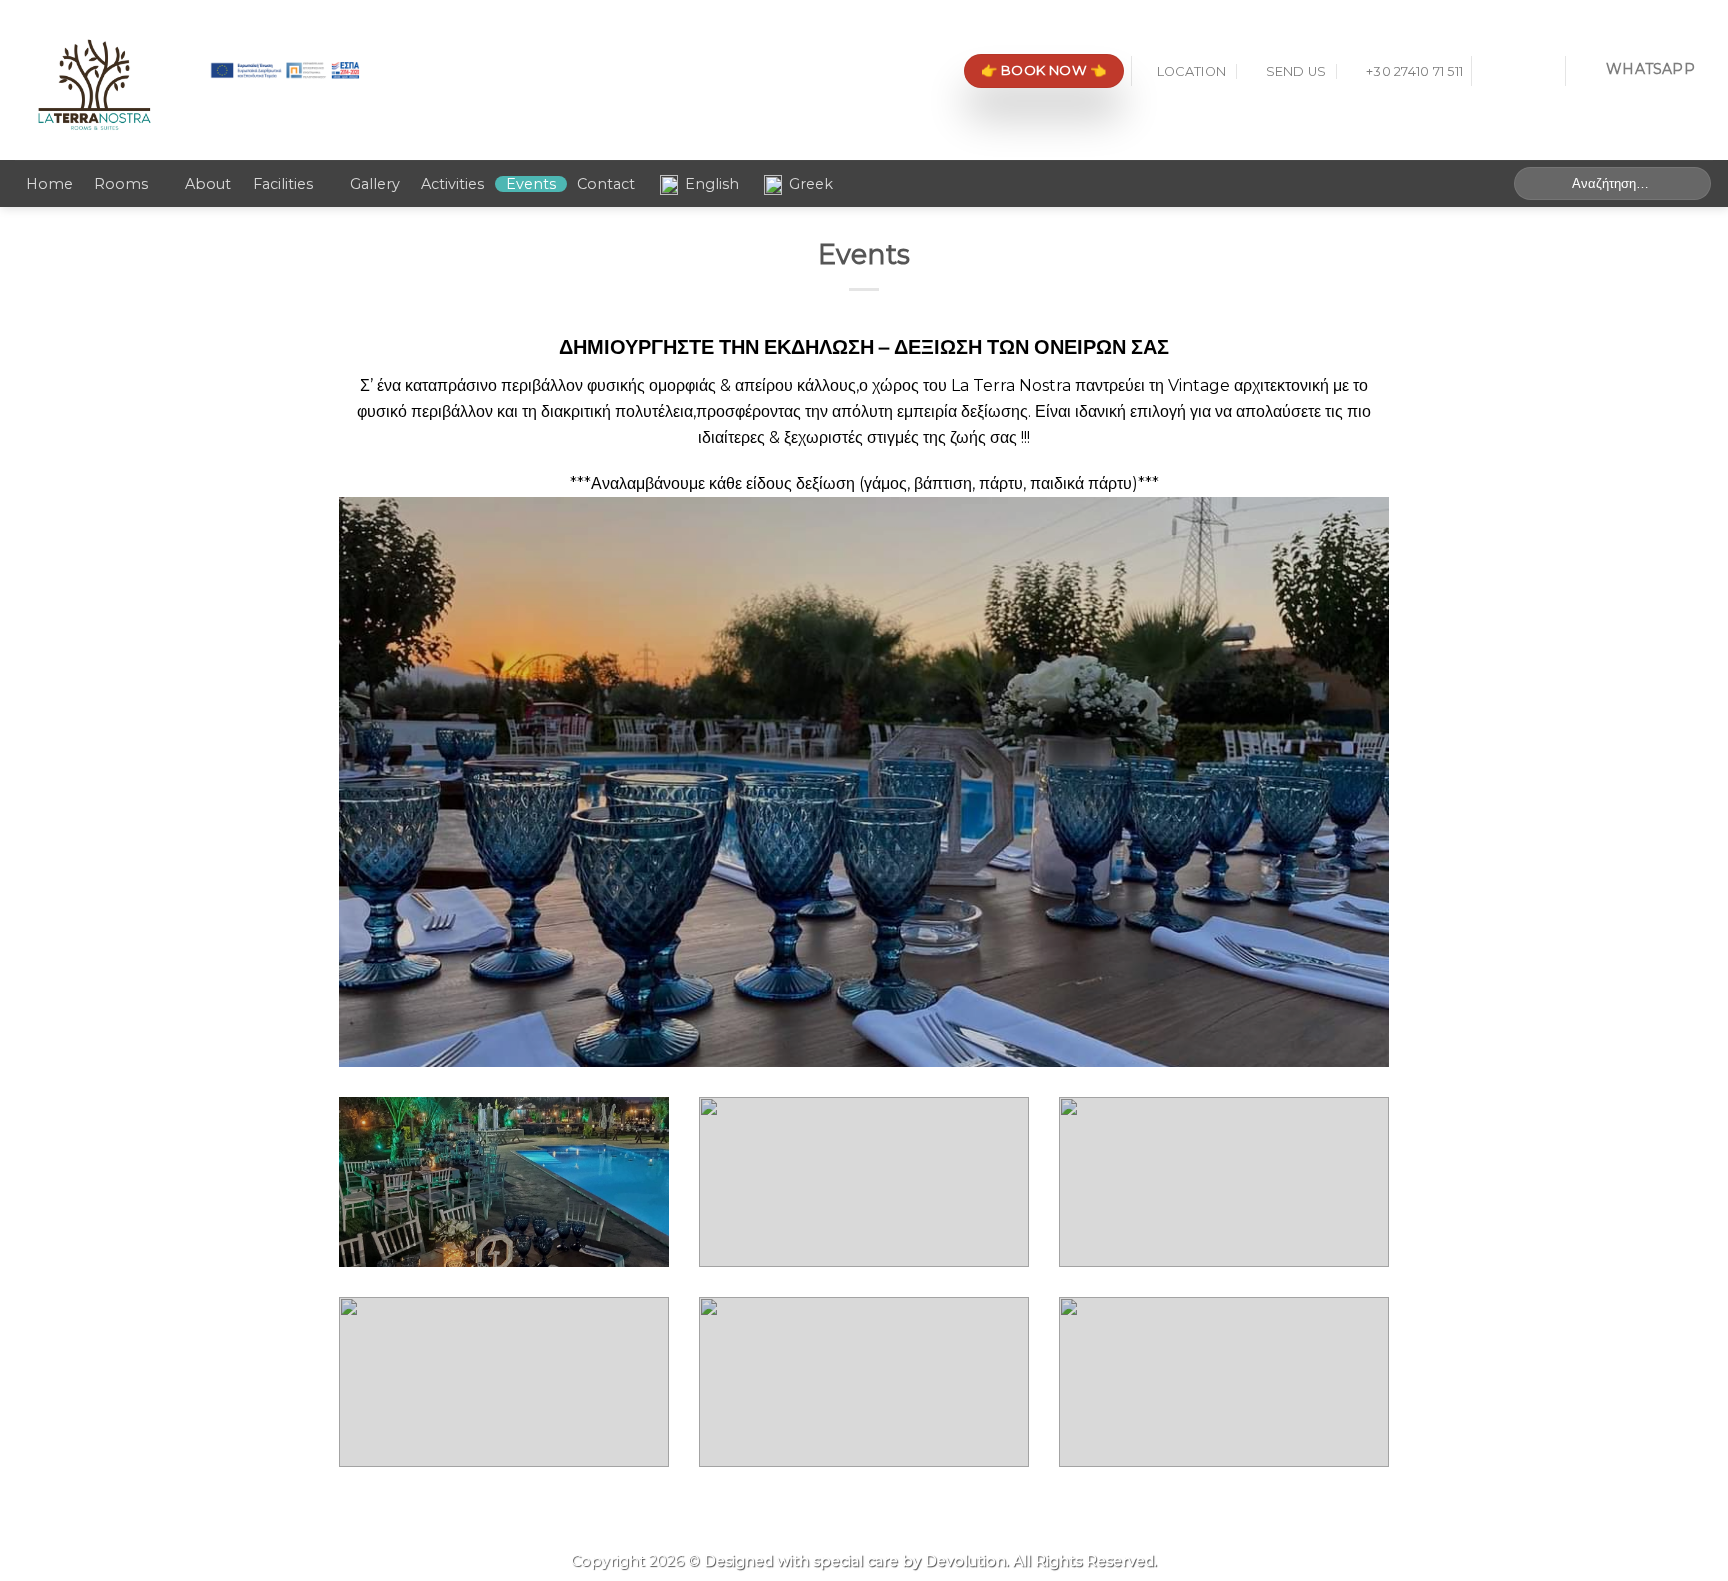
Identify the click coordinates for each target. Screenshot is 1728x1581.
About (208, 184)
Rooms (121, 184)
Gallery (375, 184)
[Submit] (1692, 184)
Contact (606, 184)
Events (531, 184)
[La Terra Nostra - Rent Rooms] (94, 80)
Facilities (283, 184)
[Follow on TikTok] (1544, 71)
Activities (452, 184)
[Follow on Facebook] (1492, 71)
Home (49, 184)
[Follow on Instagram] (1518, 71)
